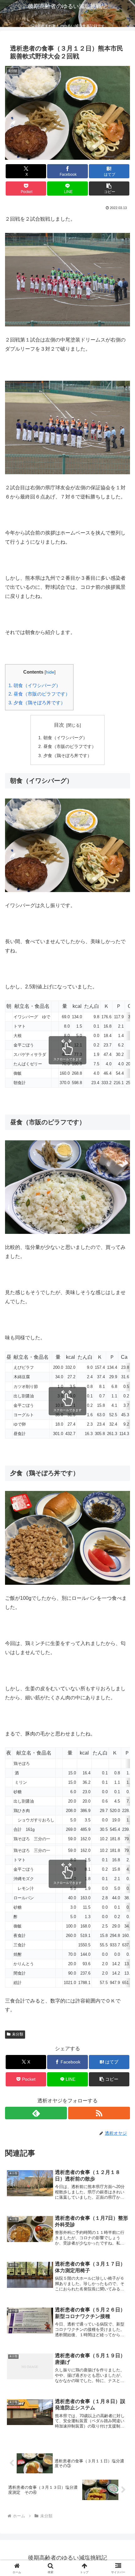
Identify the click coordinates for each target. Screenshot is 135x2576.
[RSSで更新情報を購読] (99, 2113)
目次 (59, 725)
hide (50, 672)
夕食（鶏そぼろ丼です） (37, 703)
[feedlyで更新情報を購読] (36, 2113)
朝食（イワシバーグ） (35, 685)
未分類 (18, 2034)
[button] (109, 188)
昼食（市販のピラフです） (39, 694)
